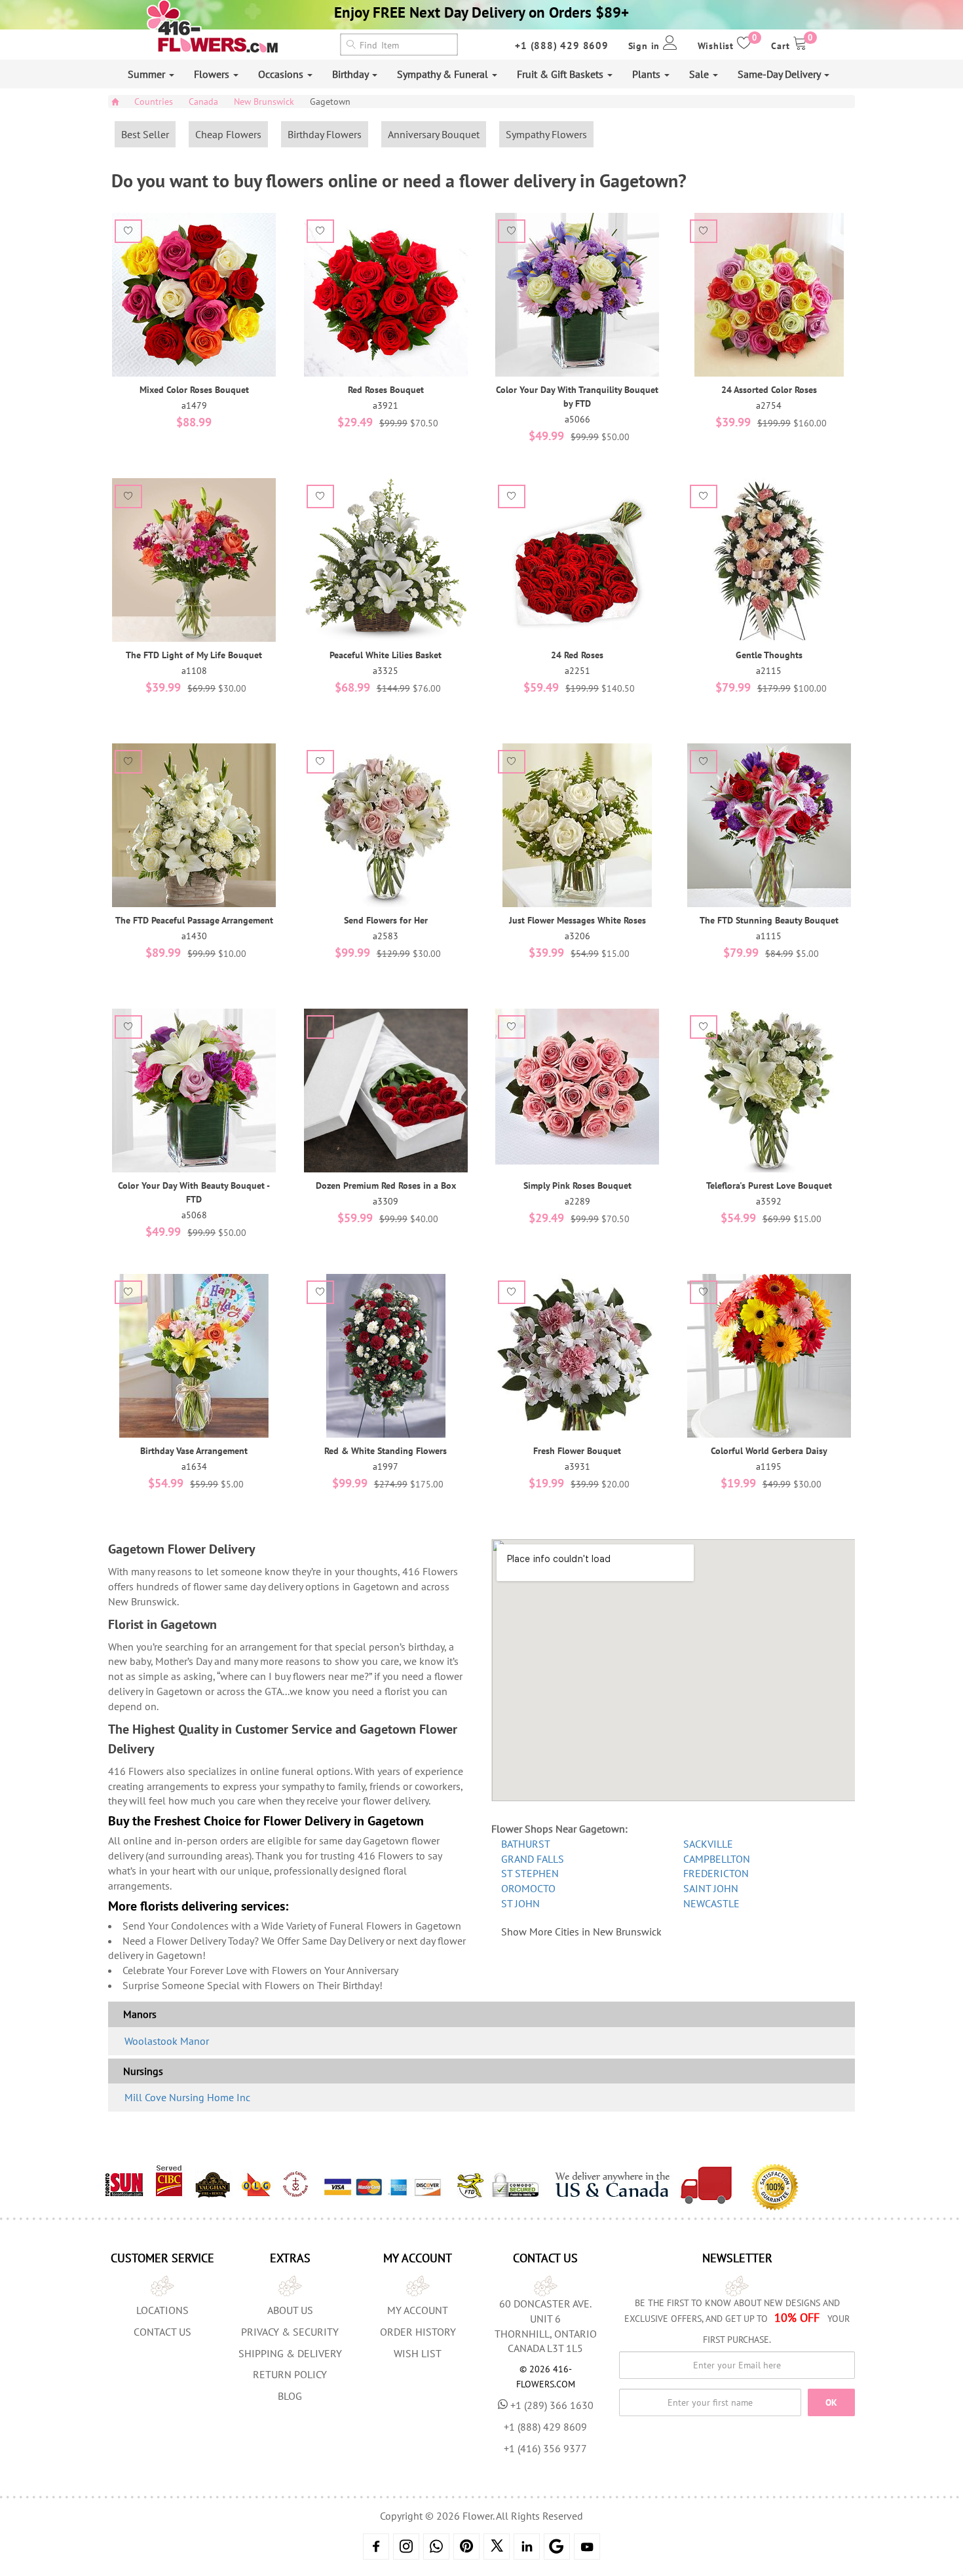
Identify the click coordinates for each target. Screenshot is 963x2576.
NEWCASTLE (711, 1903)
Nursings (143, 2071)
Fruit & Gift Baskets (561, 74)
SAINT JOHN (711, 1888)
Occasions (282, 74)
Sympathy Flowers (546, 134)
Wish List (418, 2353)
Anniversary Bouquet (434, 134)
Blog (290, 2396)
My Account (418, 2310)
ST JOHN (520, 1903)
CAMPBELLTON (717, 1859)
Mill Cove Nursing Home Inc (187, 2097)
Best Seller (145, 134)
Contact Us (162, 2332)
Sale (700, 74)
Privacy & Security (290, 2332)
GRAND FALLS (533, 1859)
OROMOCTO (528, 1888)
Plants (648, 74)
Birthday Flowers (325, 134)
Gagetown (330, 102)
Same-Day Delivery (780, 74)
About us (290, 2310)
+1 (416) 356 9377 (545, 2448)
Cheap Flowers (228, 134)
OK (831, 2402)
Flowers (213, 74)
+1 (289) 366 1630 (552, 2405)
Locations (162, 2310)
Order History (418, 2332)
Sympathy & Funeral (444, 74)
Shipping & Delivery (290, 2353)
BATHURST (526, 1844)
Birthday (351, 74)
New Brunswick (264, 102)
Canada (203, 102)
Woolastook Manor (167, 2041)
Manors (140, 2014)
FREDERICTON (716, 1873)
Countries (154, 102)
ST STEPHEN (530, 1873)
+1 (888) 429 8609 (562, 46)
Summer (148, 74)
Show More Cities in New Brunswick (581, 1932)
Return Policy (290, 2374)
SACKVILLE (708, 1844)
